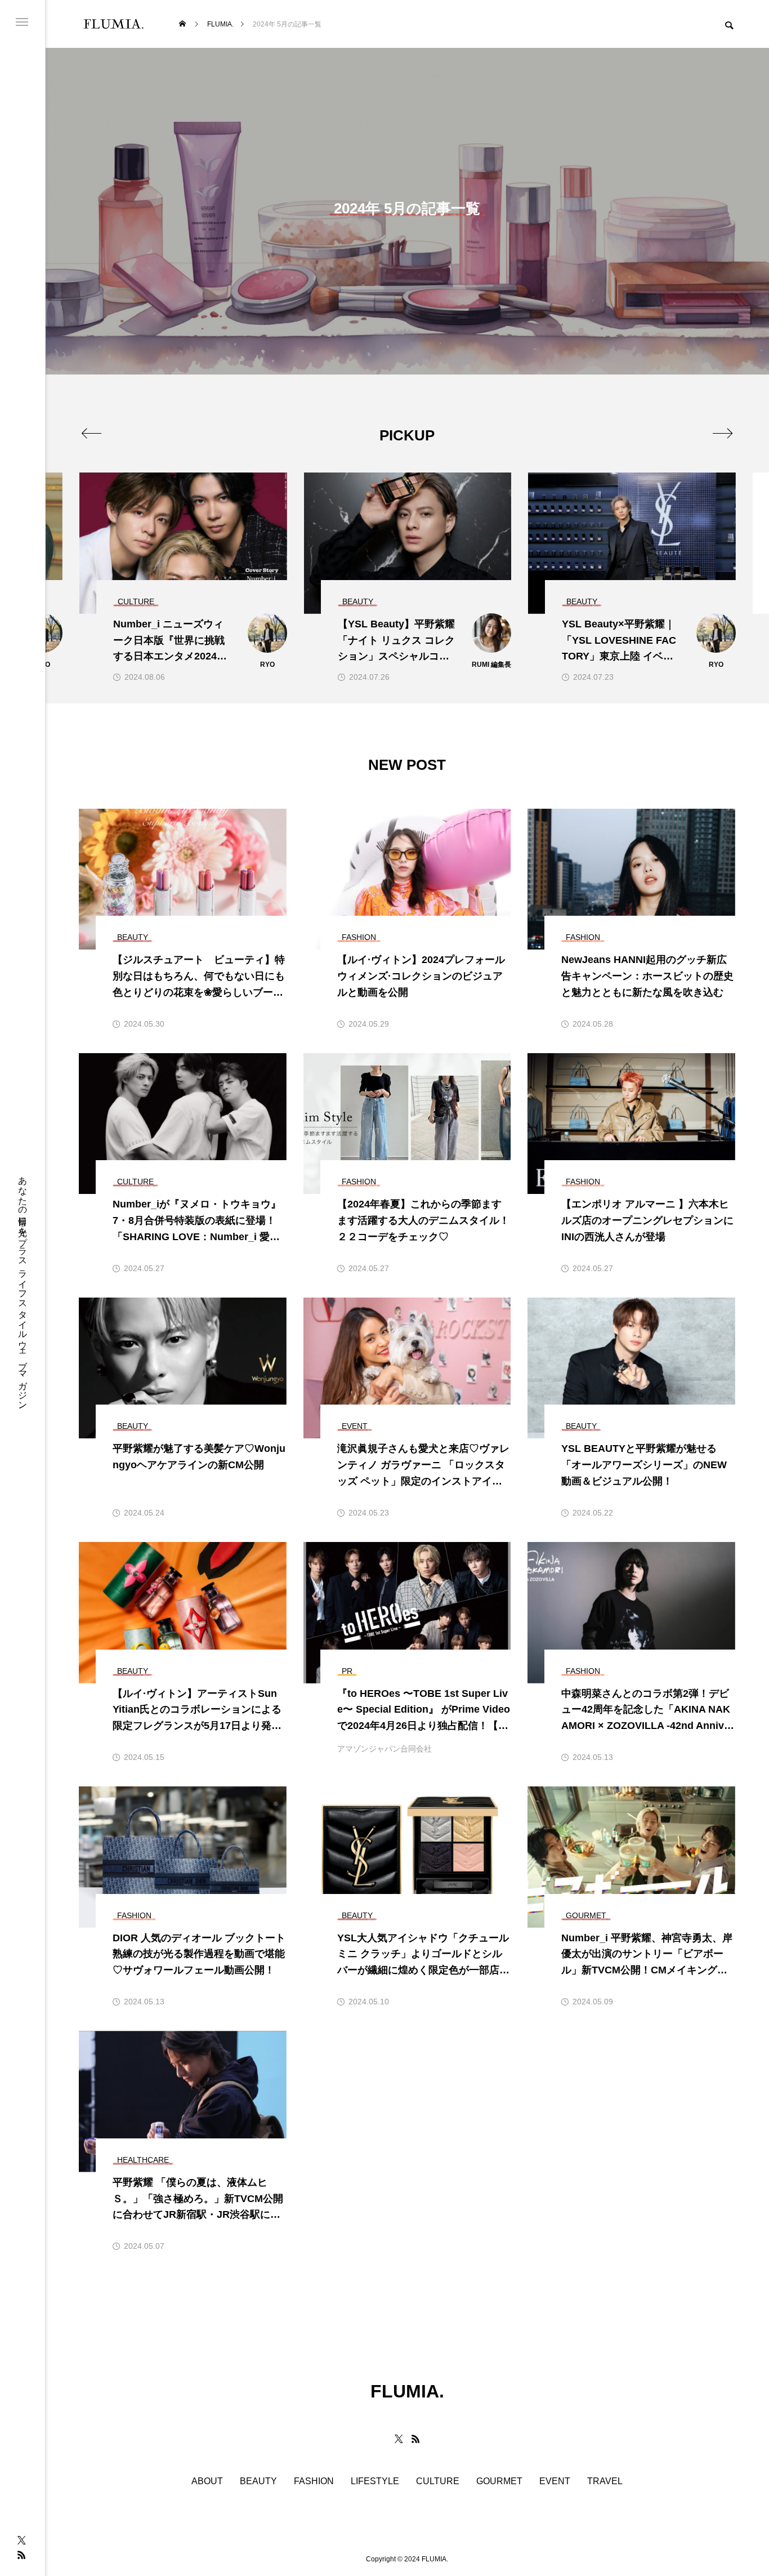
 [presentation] (723, 433)
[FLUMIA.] (113, 24)
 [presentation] (91, 433)
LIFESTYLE (375, 2481)
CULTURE (438, 2481)
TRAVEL (605, 2481)
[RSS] (21, 2555)
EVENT (555, 2481)
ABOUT (207, 2481)
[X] (21, 2540)
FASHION (314, 2481)
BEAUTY (258, 2481)
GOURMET (499, 2481)
